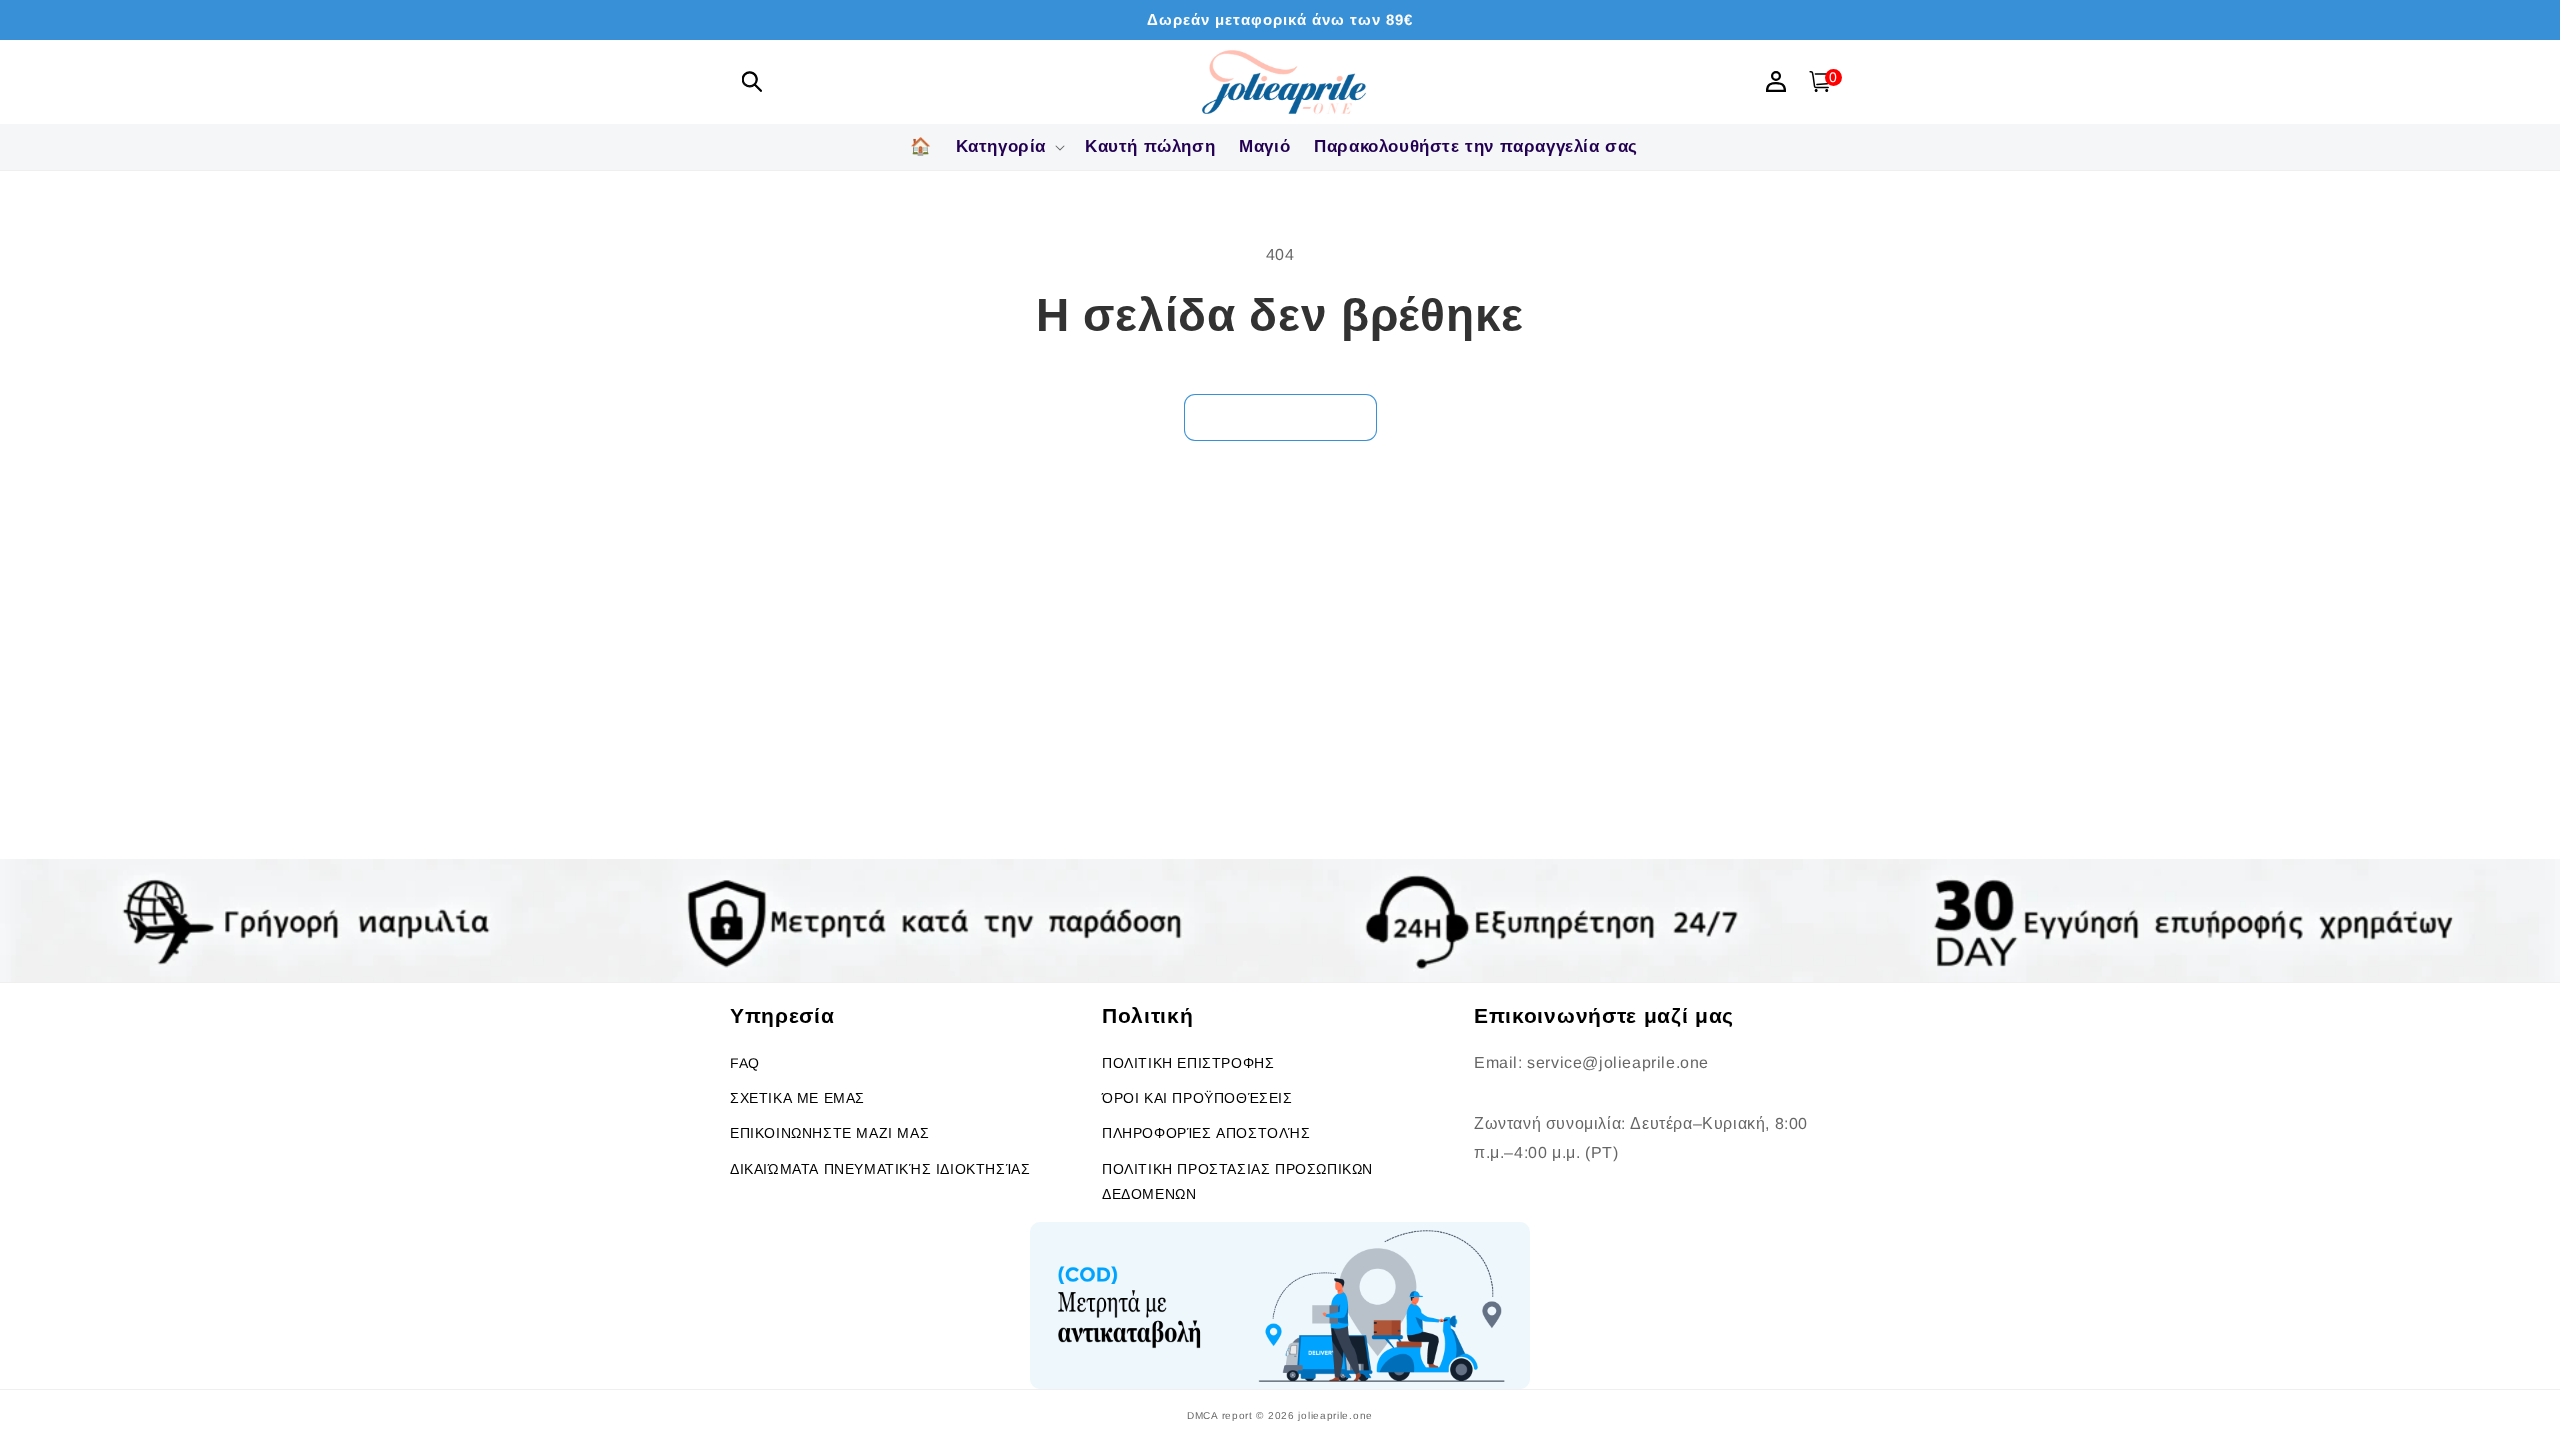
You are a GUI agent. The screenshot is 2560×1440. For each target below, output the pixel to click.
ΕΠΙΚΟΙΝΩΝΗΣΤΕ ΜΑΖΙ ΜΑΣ (829, 1133)
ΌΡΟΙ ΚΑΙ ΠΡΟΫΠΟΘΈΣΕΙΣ (1197, 1098)
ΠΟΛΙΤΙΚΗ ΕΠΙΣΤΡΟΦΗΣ (1188, 1063)
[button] (752, 81)
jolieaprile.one (1335, 1415)
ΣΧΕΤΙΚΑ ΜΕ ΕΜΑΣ (797, 1098)
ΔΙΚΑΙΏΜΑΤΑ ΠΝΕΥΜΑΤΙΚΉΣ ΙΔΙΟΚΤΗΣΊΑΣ (880, 1169)
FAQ (745, 1063)
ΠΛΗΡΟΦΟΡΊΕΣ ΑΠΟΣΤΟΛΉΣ (1206, 1133)
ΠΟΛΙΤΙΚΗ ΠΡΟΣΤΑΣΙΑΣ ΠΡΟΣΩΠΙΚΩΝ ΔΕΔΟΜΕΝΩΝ (1237, 1181)
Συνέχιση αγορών (1280, 416)
